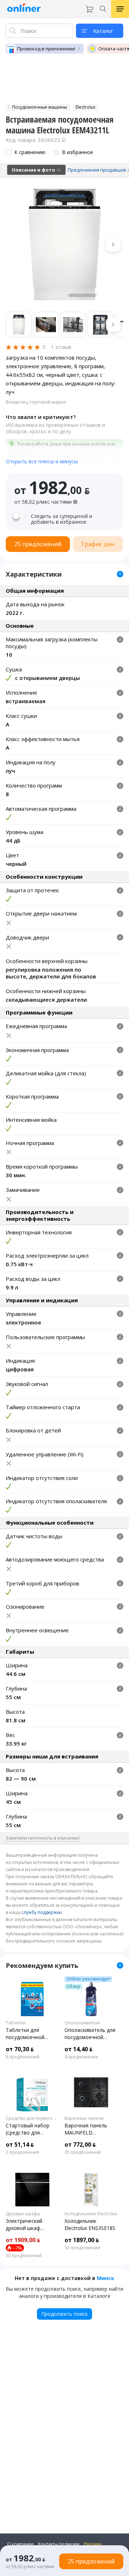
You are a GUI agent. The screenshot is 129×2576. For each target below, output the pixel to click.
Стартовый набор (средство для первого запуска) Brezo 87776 (28, 2129)
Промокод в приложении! (46, 49)
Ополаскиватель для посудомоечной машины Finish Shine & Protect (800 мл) (90, 2034)
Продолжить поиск (64, 2314)
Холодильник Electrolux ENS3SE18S (90, 2224)
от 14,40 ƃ (78, 2049)
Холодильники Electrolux (91, 2214)
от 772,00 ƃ (80, 2145)
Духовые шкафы (23, 2214)
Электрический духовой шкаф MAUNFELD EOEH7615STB (24, 2225)
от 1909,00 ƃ (23, 2240)
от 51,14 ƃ (20, 2145)
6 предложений (23, 2057)
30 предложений (24, 2256)
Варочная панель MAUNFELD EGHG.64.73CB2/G (86, 2129)
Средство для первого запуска (32, 2118)
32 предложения (82, 2248)
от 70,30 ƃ (20, 2049)
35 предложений (83, 2152)
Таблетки (16, 2023)
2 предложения (22, 2152)
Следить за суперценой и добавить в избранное (61, 519)
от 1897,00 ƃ (82, 2240)
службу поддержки (42, 1912)
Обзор (73, 1987)
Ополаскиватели (82, 2023)
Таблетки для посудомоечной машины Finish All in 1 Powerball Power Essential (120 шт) (31, 2034)
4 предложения (81, 2057)
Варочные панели (84, 2118)
